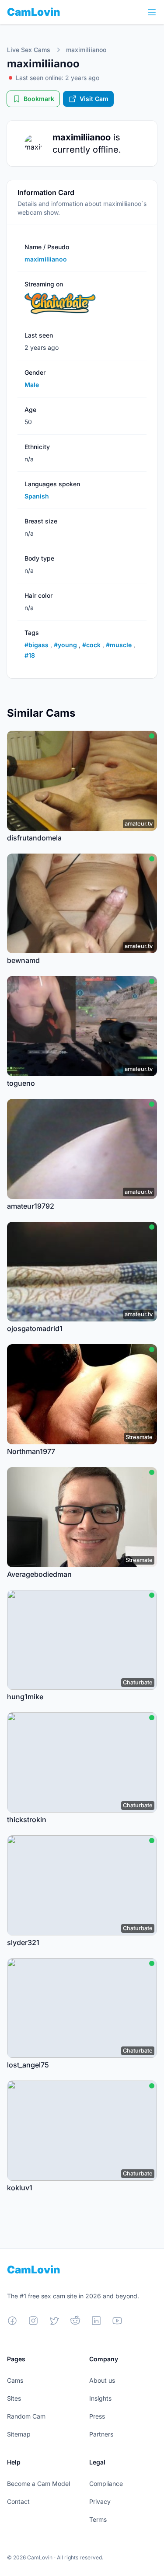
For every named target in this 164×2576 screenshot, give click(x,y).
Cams (15, 2380)
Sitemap (19, 2434)
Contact (18, 2501)
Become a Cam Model (38, 2484)
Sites (14, 2398)
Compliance (106, 2484)
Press (97, 2416)
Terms (98, 2519)
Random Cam (26, 2416)
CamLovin (34, 12)
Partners (101, 2434)
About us (102, 2380)
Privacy (100, 2501)
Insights (100, 2398)
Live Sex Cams (29, 50)
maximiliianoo (86, 50)
